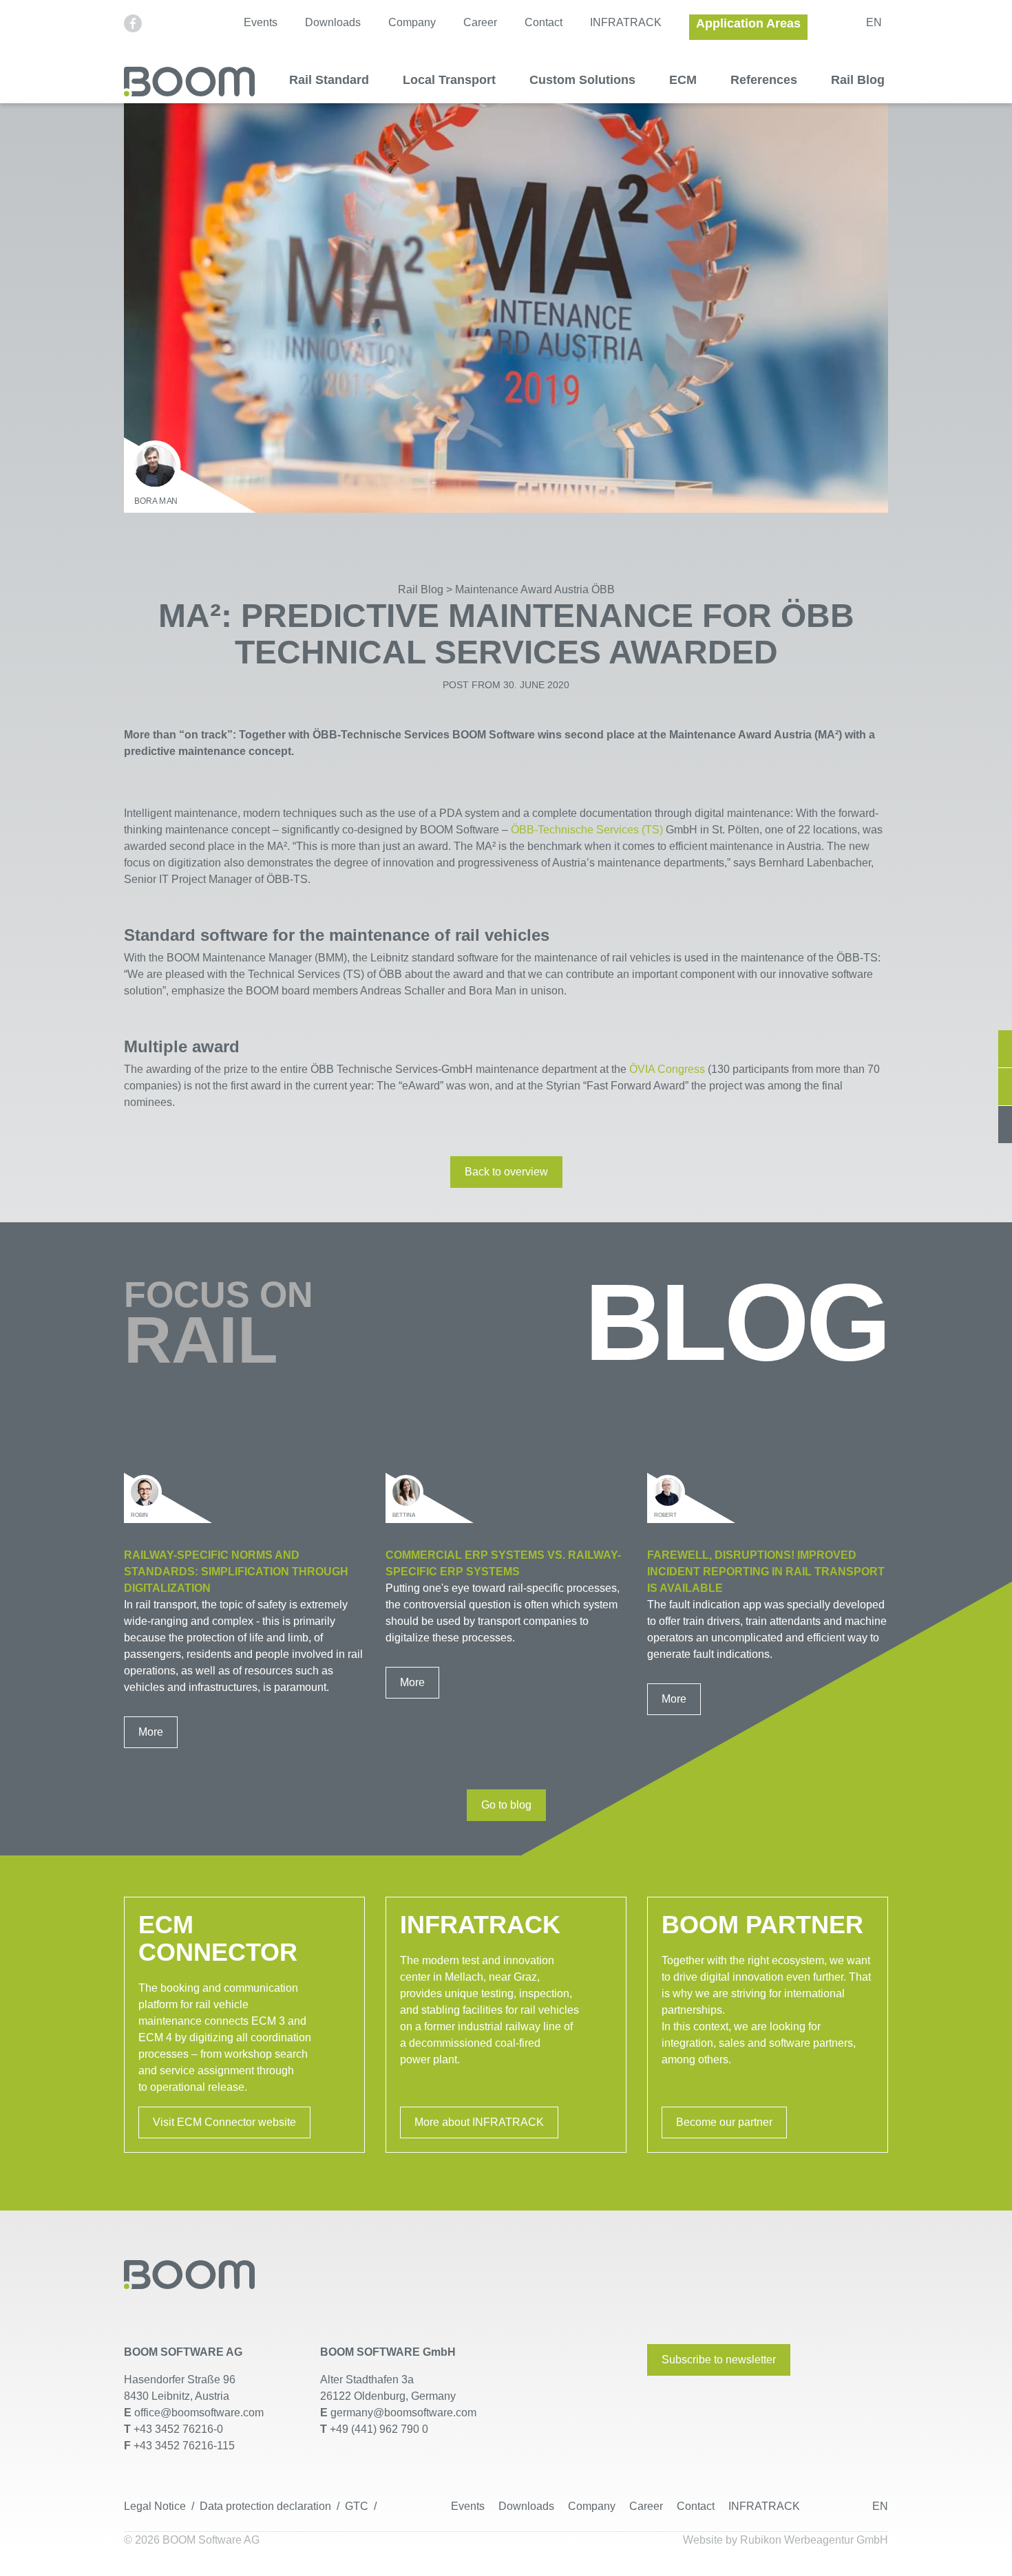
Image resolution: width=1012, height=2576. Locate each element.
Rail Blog (858, 80)
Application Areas (748, 23)
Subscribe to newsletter (719, 2360)
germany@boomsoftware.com (402, 2413)
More (151, 1732)
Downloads (333, 22)
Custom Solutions (582, 80)
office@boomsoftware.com (199, 2413)
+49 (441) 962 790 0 (379, 2429)
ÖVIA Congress (667, 1069)
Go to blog (506, 1805)
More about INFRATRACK (479, 2122)
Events (261, 22)
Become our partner (724, 2122)
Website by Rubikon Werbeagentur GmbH (786, 2540)
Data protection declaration (265, 2506)
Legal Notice (155, 2506)
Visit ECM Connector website (224, 2122)
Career (480, 22)
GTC (357, 2506)
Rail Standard (329, 80)
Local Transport (449, 80)
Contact (544, 22)
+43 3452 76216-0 (178, 2429)
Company (412, 22)
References (764, 80)
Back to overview (506, 1172)
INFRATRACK (626, 22)
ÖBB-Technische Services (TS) (586, 830)
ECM (683, 80)
